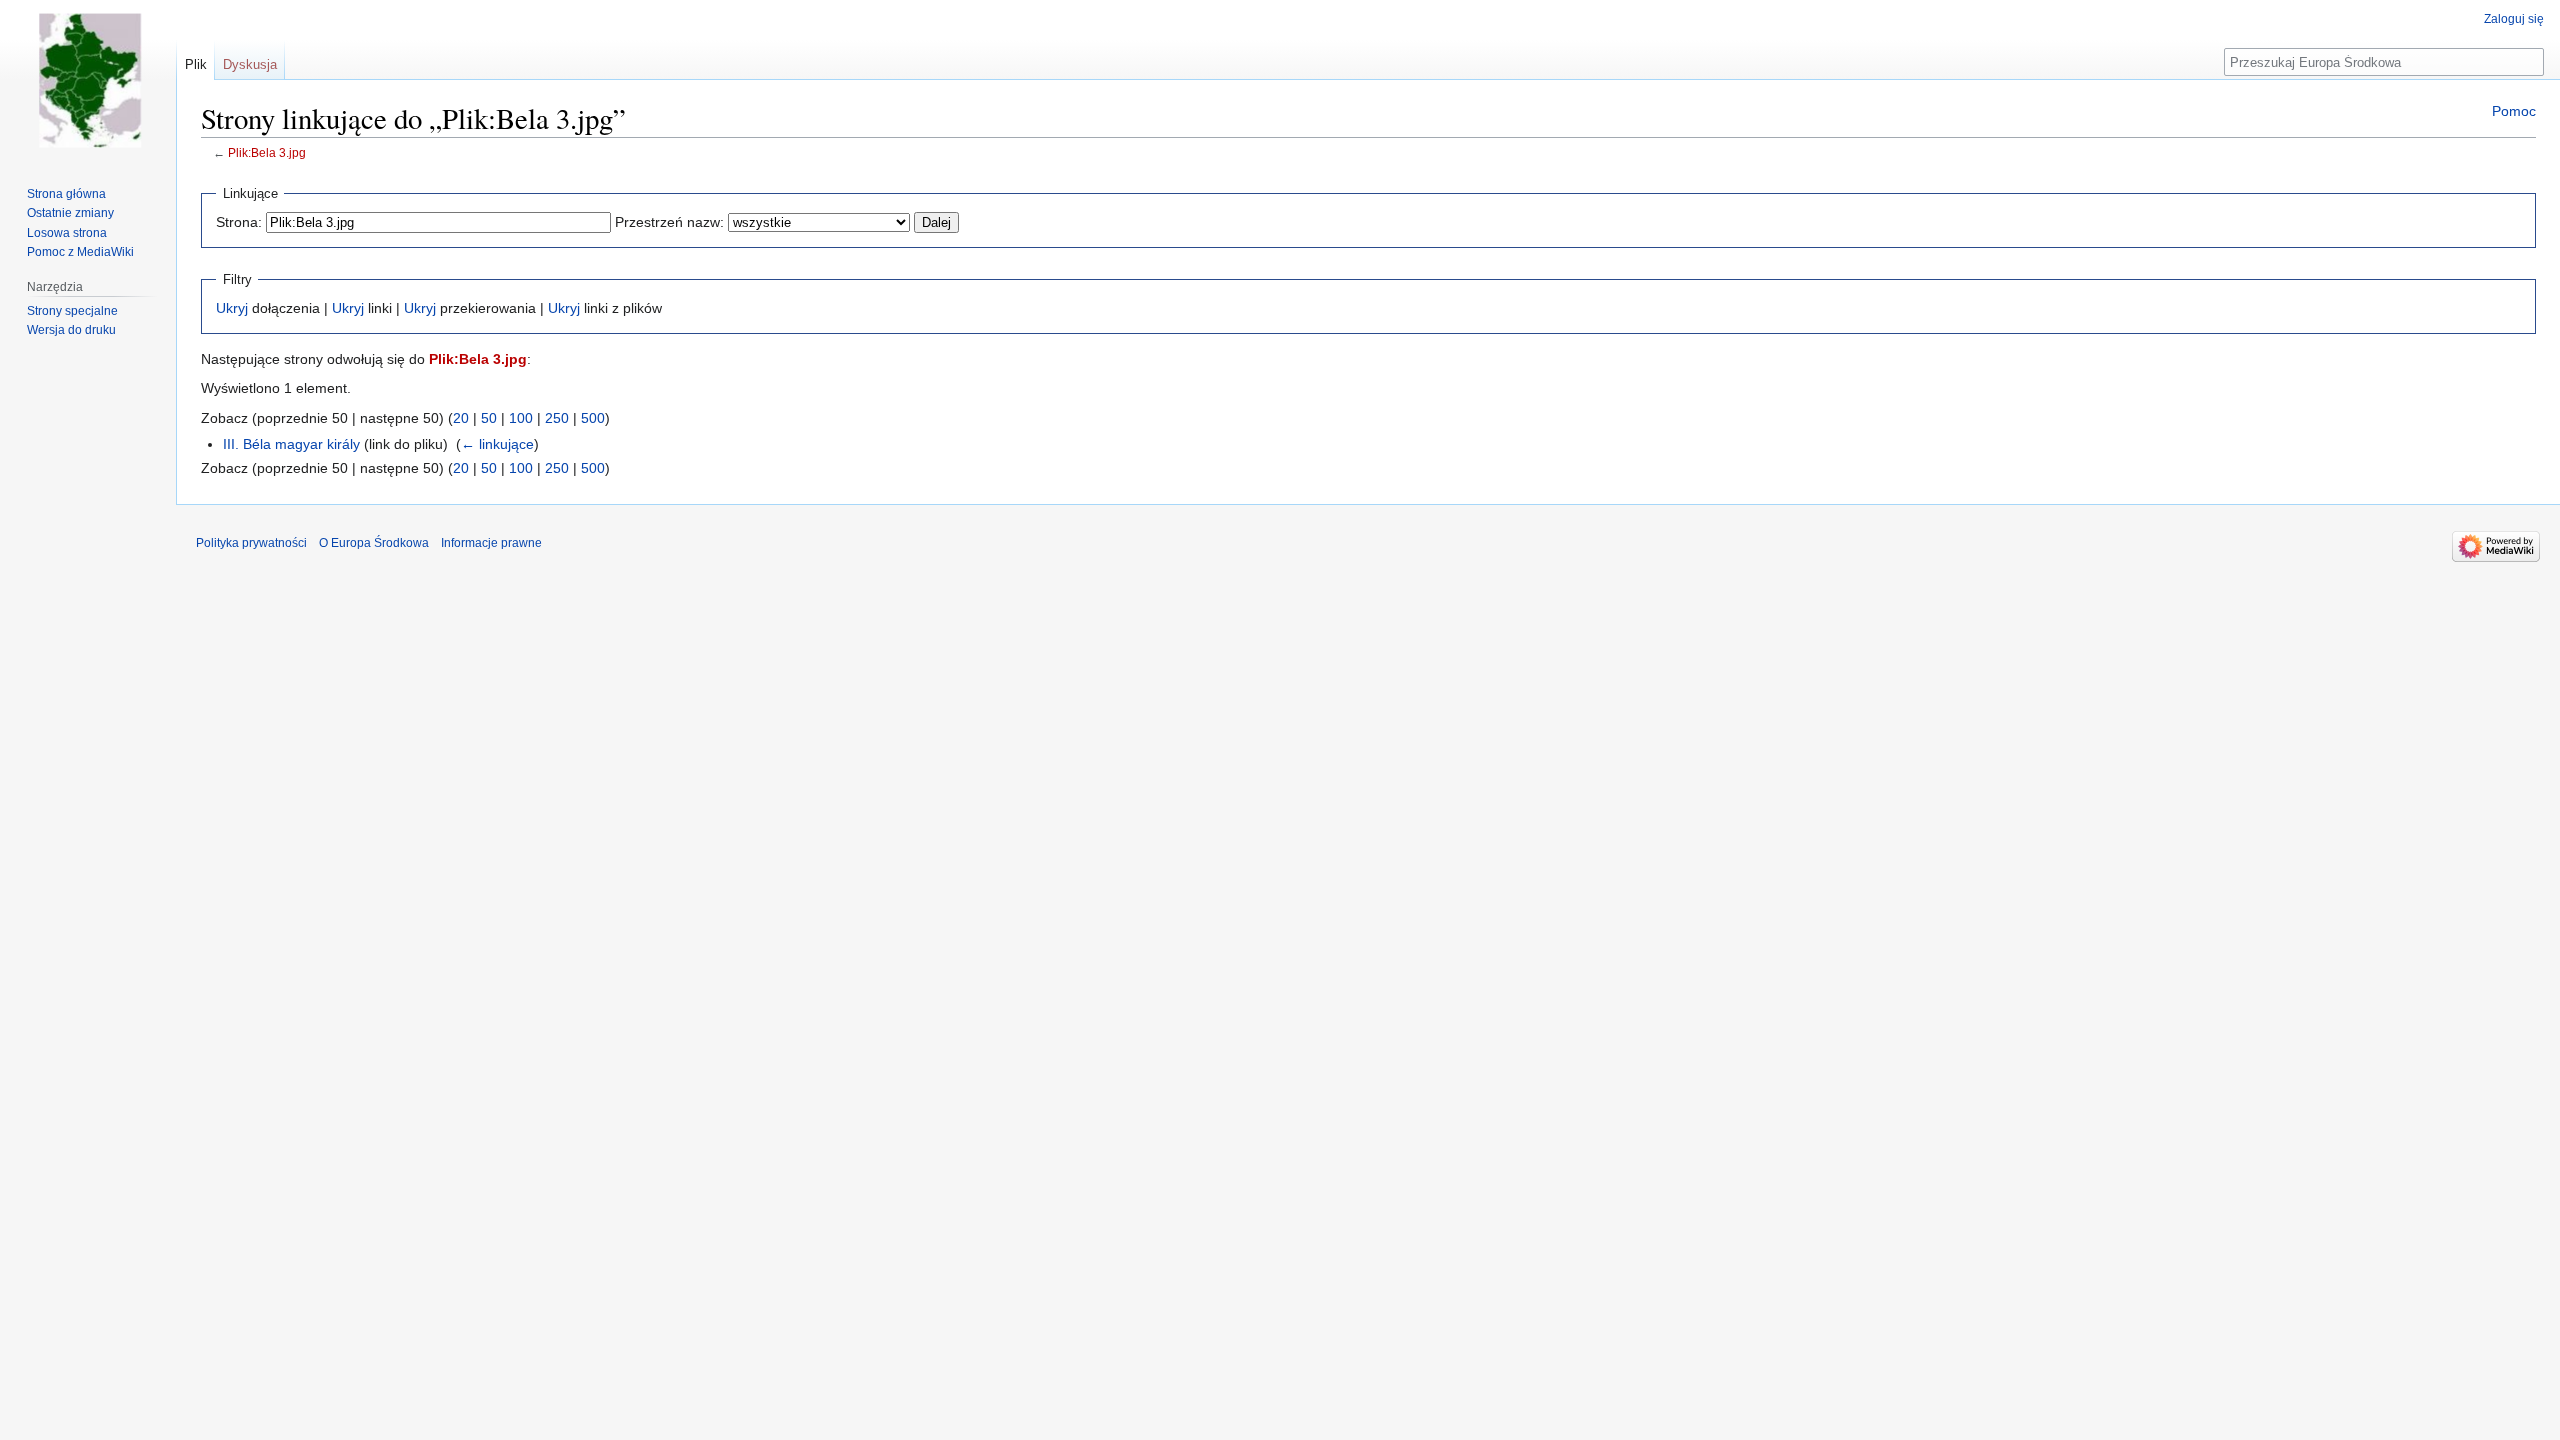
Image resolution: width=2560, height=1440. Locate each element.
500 (593, 418)
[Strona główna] (88, 80)
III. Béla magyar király (291, 444)
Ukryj (232, 308)
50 (489, 418)
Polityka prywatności (251, 543)
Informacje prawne (491, 543)
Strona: (239, 222)
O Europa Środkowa (374, 543)
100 (521, 418)
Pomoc (2514, 111)
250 (557, 418)
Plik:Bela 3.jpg (267, 152)
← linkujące (497, 444)
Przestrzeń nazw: (669, 222)
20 (461, 418)
